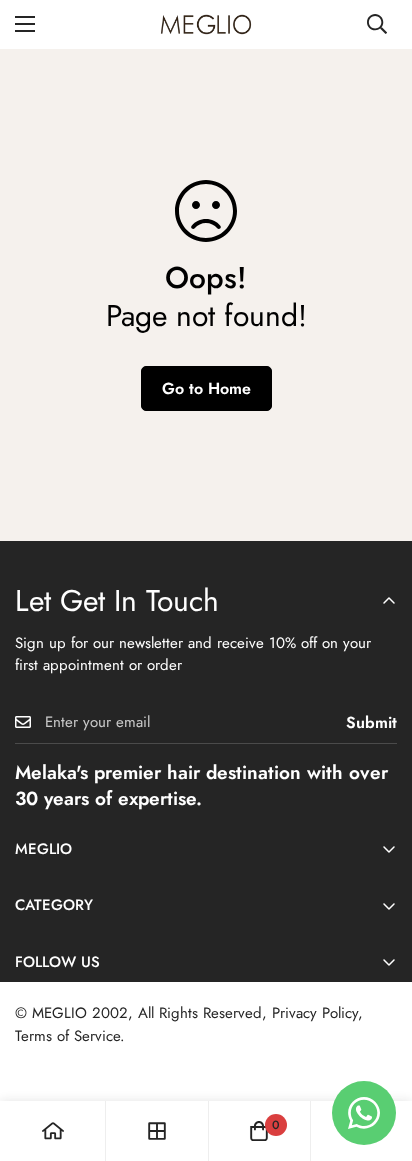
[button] (259, 1131)
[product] (53, 1131)
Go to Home (206, 388)
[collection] (157, 1131)
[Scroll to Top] (376, 1055)
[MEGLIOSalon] (206, 24)
